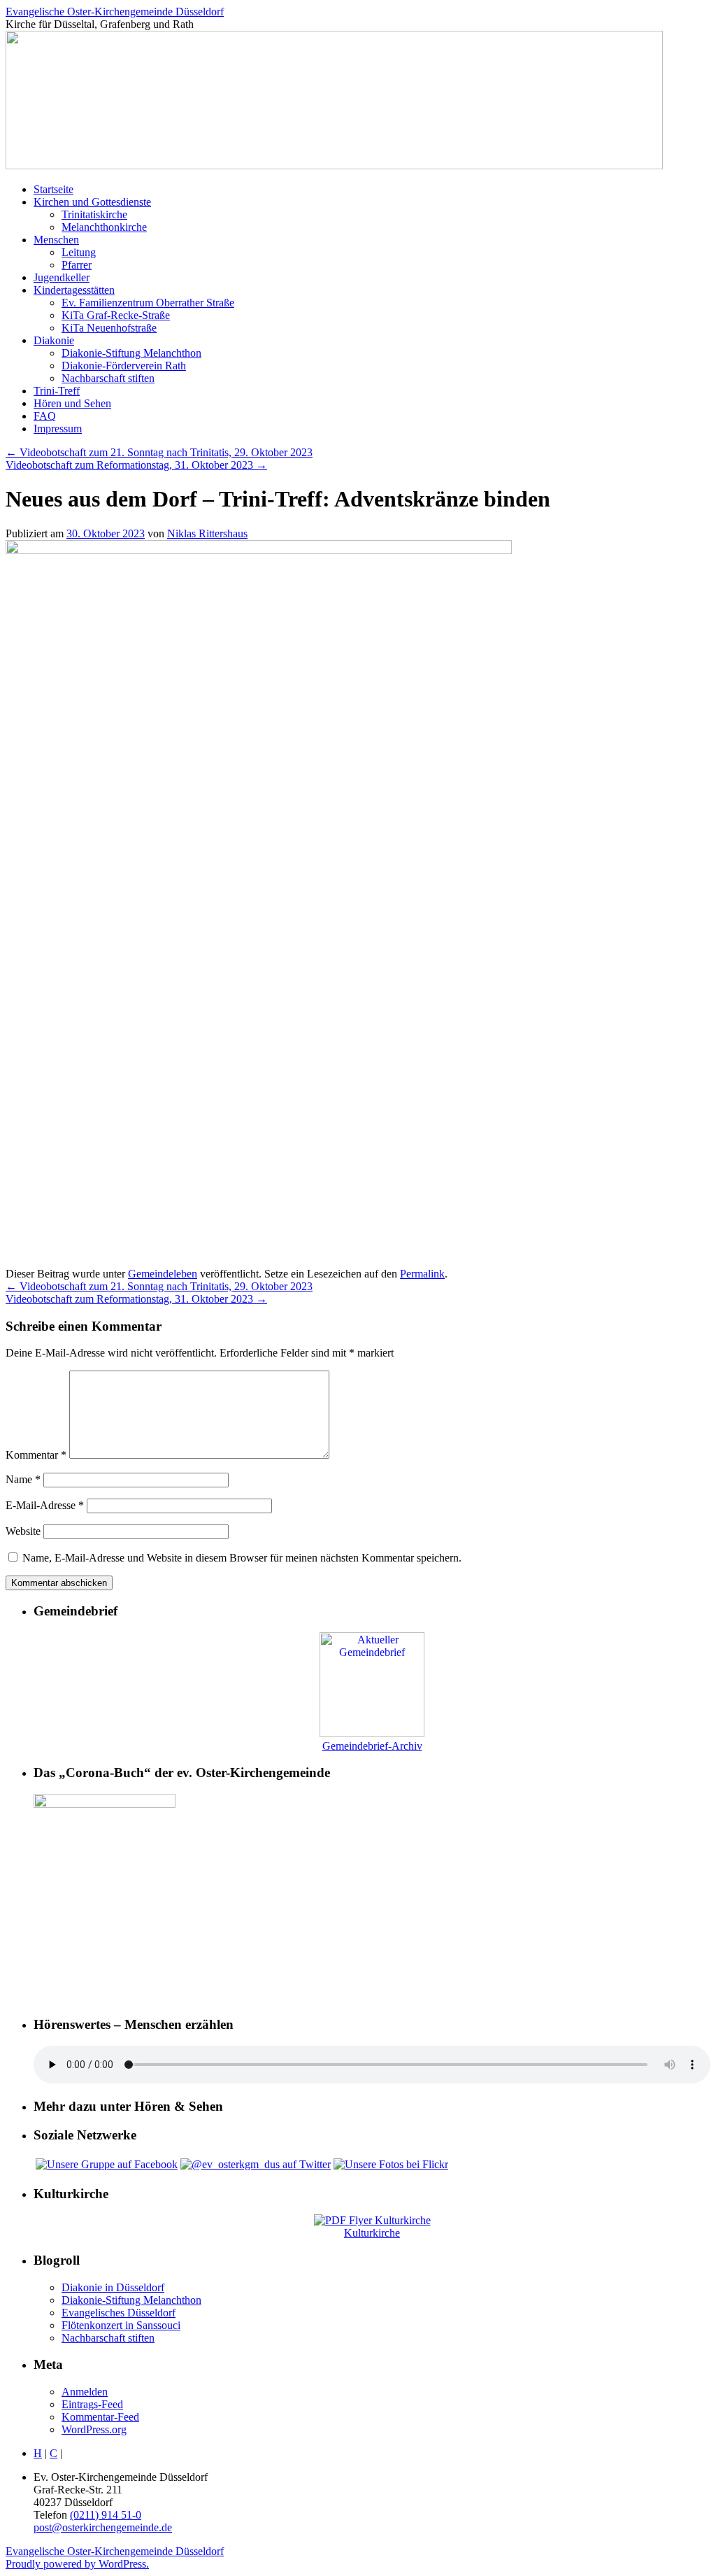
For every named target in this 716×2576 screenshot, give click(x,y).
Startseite (53, 189)
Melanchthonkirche (104, 227)
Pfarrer (77, 265)
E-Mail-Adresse (45, 1505)
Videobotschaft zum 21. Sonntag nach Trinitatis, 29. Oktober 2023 (159, 452)
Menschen (56, 240)
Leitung (79, 252)
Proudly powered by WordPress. (77, 2564)
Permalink (422, 1274)
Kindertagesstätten (74, 290)
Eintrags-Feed (92, 2404)
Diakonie (54, 340)
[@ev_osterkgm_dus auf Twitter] (256, 2164)
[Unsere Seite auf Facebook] (107, 2164)
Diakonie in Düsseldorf (113, 2287)
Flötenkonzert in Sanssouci (121, 2325)
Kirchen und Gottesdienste (92, 202)
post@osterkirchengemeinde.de (103, 2527)
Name (23, 1479)
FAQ (45, 416)
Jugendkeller (62, 277)
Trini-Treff (57, 391)
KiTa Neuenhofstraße (109, 328)
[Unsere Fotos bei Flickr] (391, 2164)
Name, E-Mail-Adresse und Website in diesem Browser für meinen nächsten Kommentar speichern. (242, 1558)
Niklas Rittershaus (207, 533)
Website (23, 1531)
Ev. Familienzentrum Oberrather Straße (148, 303)
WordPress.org (94, 2429)
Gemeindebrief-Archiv (372, 1746)
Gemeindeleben (163, 1274)
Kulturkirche (372, 2233)
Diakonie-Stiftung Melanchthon (131, 353)
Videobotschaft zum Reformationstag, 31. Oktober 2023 (136, 465)
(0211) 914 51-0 (106, 2515)
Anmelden (85, 2392)
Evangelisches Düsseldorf (119, 2313)
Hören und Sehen (72, 403)
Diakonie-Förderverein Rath (124, 366)
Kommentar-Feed (100, 2417)
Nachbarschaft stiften (108, 378)
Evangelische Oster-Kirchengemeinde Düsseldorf (115, 12)
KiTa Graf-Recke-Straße (116, 315)
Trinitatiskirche (94, 214)
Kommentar (36, 1455)
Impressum (58, 429)
